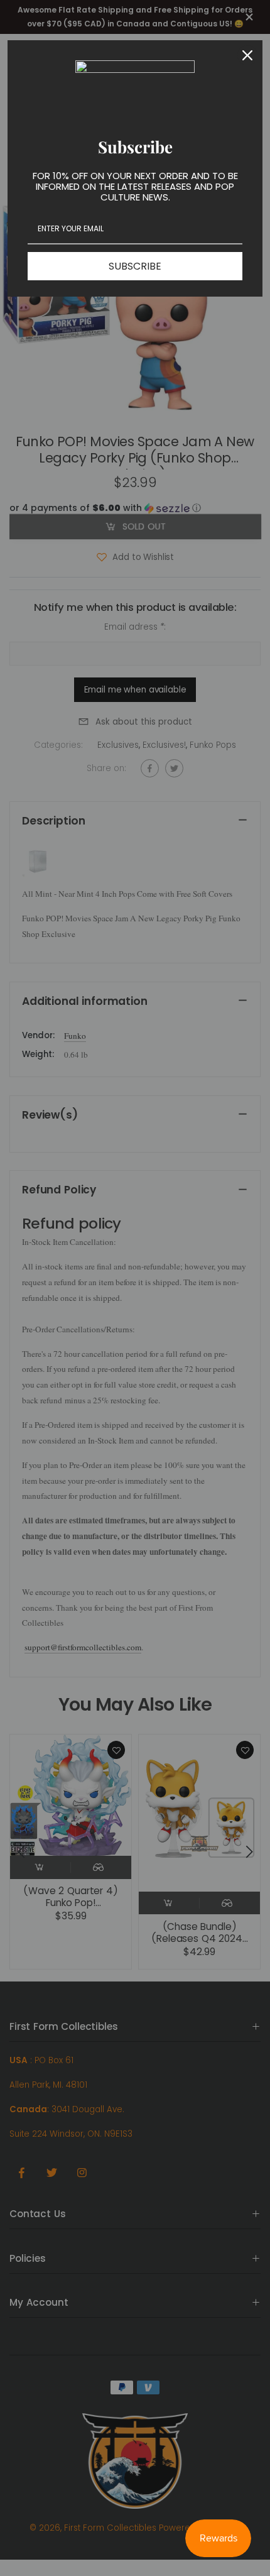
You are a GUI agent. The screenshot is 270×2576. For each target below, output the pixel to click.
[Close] (247, 55)
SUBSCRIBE (135, 266)
